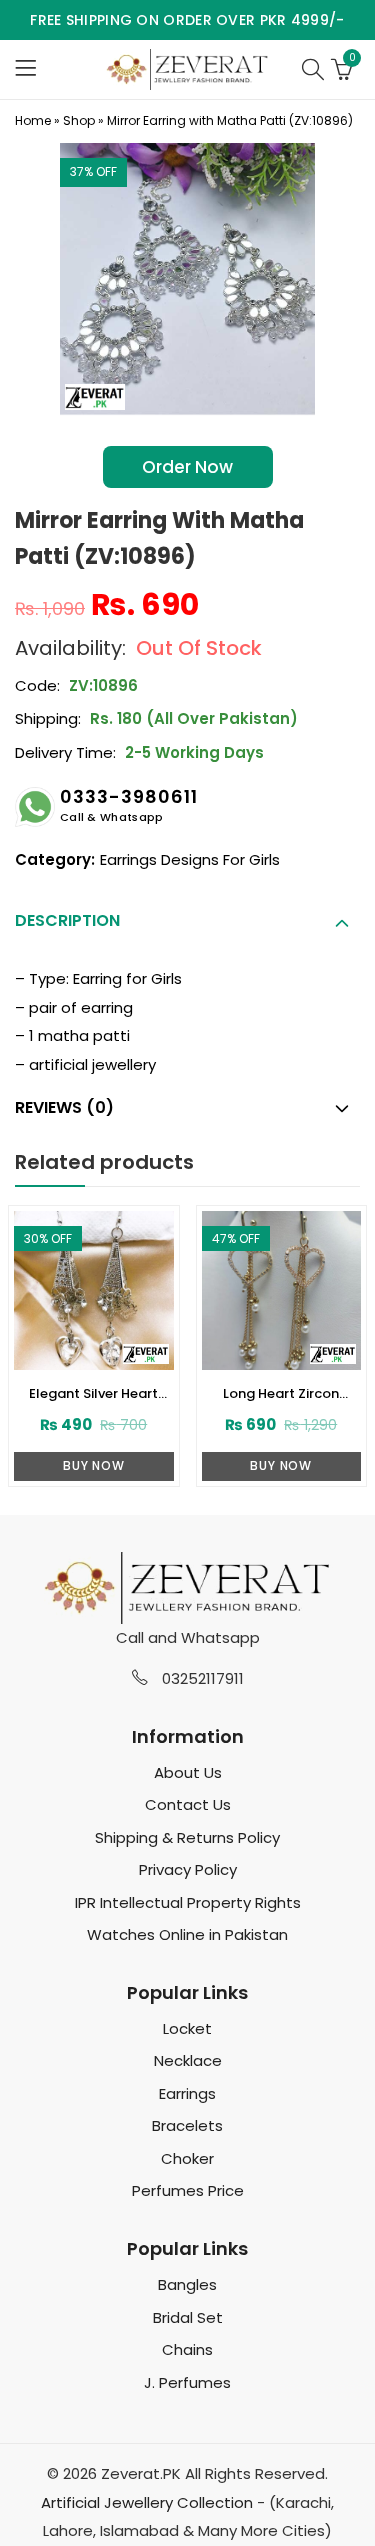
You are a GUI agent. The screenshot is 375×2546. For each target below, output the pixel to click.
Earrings (187, 2093)
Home (33, 120)
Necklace (188, 2060)
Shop (79, 120)
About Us (188, 1772)
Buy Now (94, 1465)
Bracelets (187, 2125)
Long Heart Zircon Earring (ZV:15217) (281, 1394)
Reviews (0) (64, 1107)
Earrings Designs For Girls (190, 859)
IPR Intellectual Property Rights (188, 1902)
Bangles (187, 2284)
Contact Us (188, 1804)
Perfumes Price (188, 2190)
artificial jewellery (92, 1064)
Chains (187, 2349)
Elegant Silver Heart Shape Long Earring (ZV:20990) (93, 1394)
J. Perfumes (187, 2382)
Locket (187, 2028)
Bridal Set (188, 2317)
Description (67, 920)
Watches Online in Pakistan (187, 1934)
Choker (187, 2158)
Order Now (187, 467)
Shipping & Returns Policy (187, 1837)
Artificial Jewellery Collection (147, 2502)
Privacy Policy (188, 1869)
